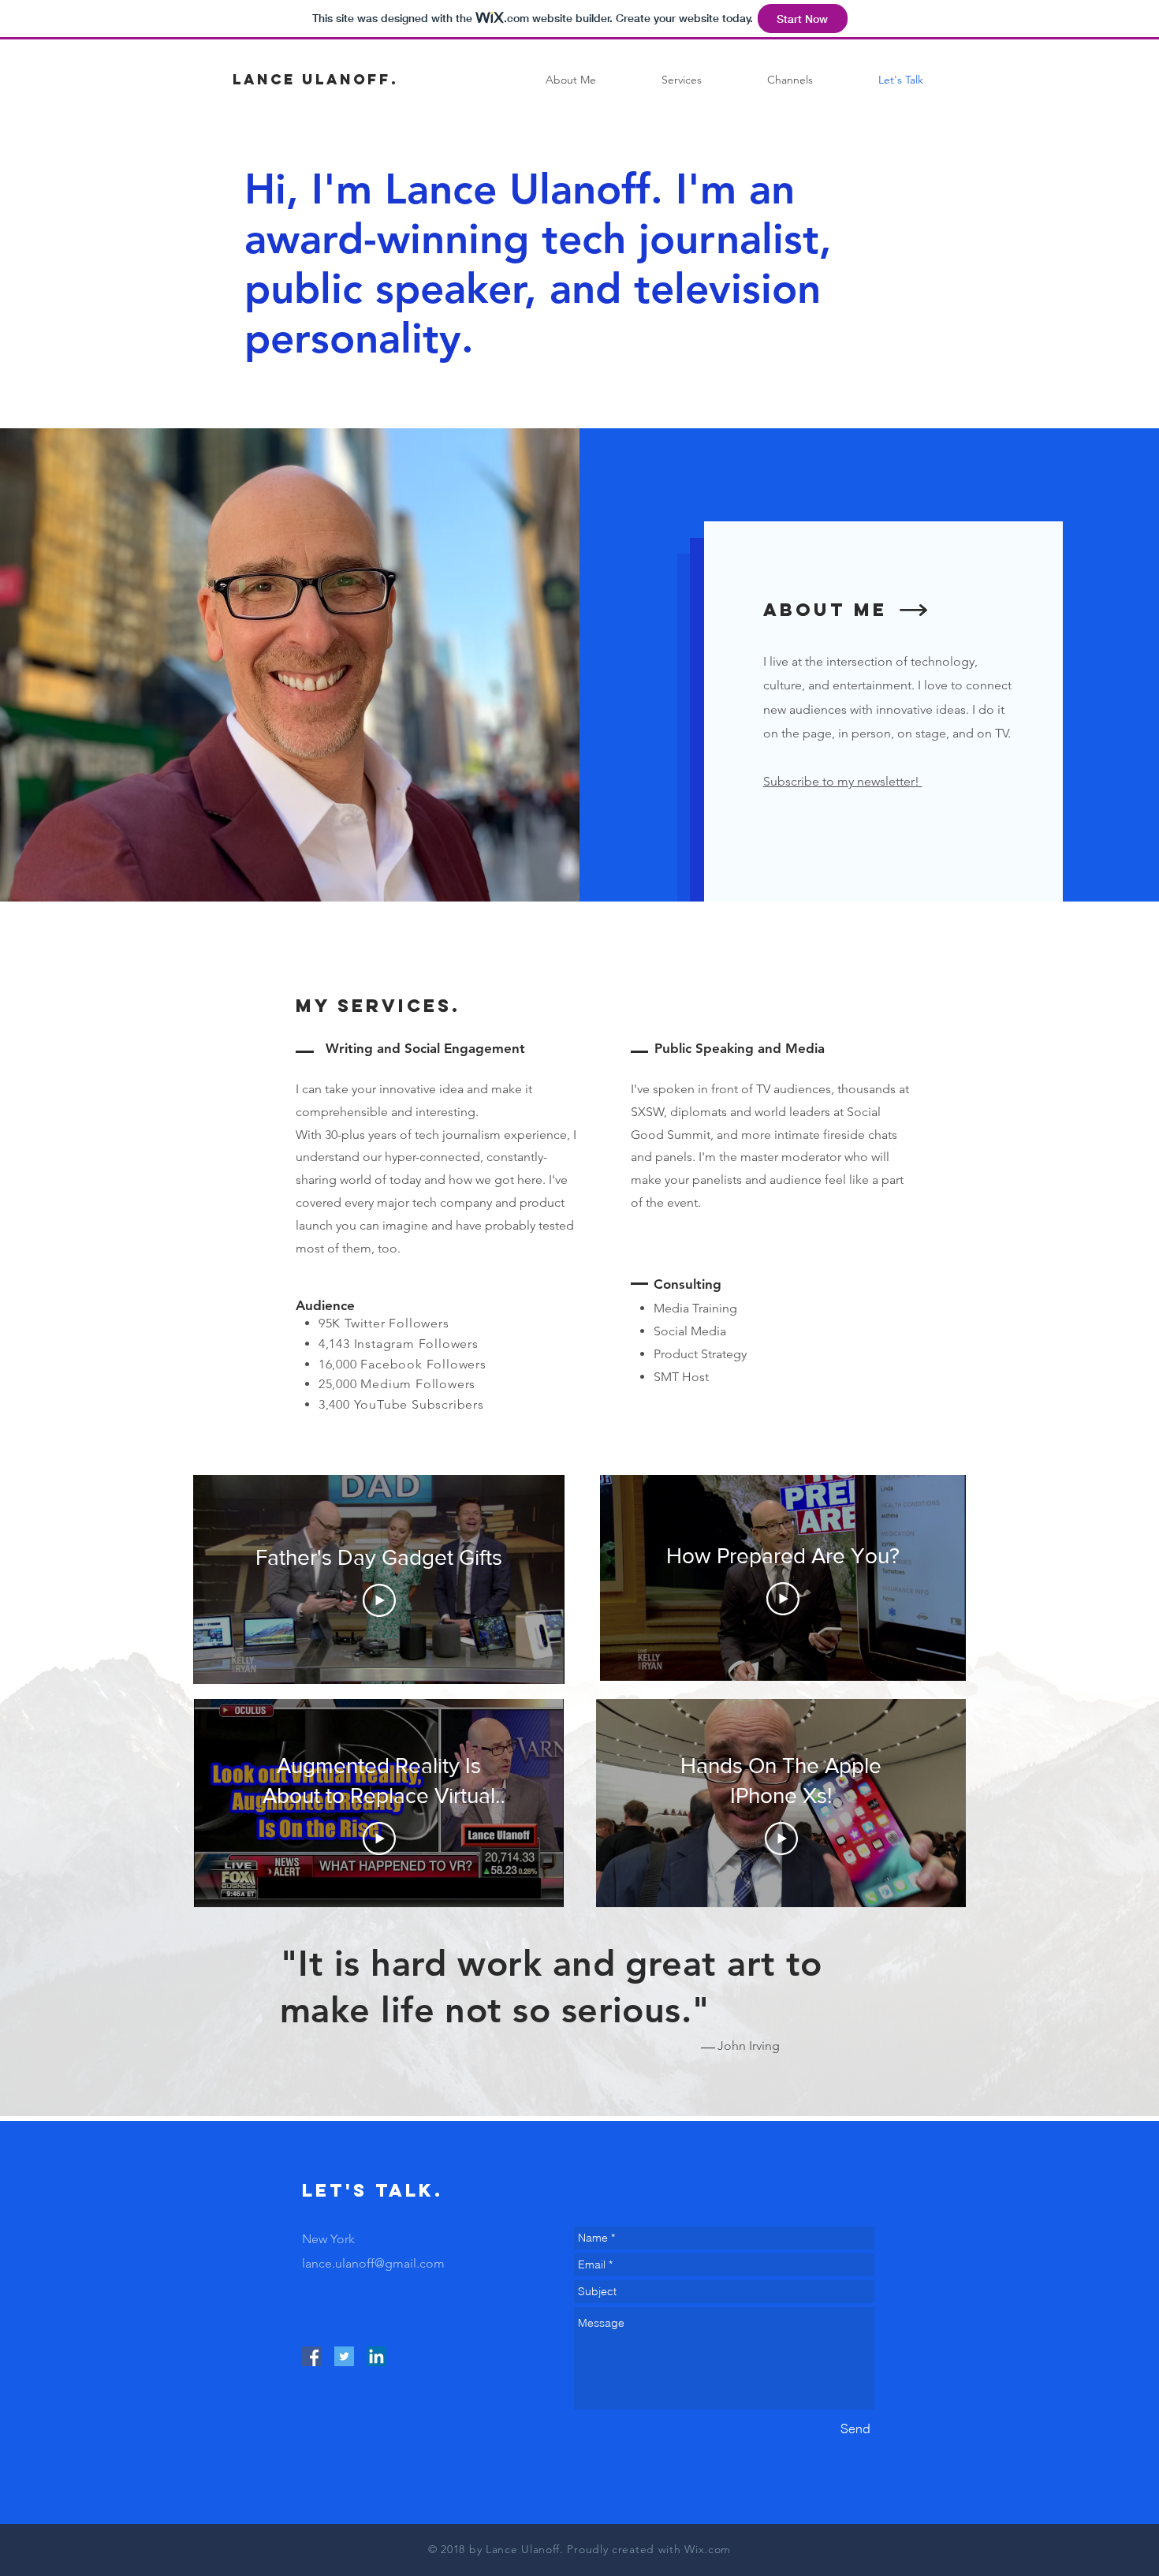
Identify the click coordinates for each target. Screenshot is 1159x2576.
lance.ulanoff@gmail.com (373, 2263)
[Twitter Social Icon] (344, 2356)
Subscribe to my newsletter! (843, 781)
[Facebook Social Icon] (312, 2356)
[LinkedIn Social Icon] (376, 2356)
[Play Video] (379, 1600)
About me (825, 610)
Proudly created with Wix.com (649, 2549)
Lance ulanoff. (315, 79)
